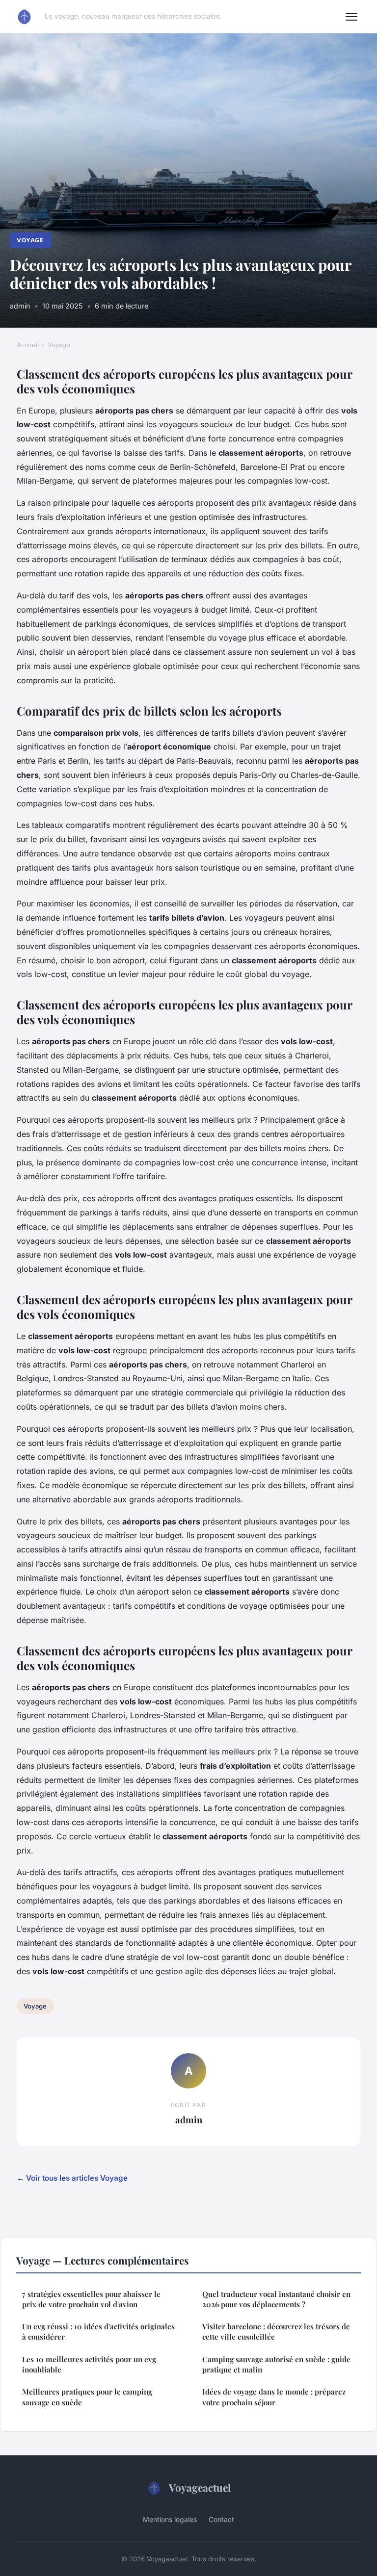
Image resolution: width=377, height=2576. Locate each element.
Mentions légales (170, 2519)
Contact (221, 2519)
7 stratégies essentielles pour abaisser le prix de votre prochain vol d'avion (91, 2299)
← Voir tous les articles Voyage (72, 2178)
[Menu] (351, 17)
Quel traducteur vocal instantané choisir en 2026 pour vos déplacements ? (276, 2299)
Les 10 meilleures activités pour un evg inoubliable (89, 2364)
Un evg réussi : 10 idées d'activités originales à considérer (98, 2331)
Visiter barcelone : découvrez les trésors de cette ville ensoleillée (276, 2331)
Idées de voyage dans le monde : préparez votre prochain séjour (274, 2397)
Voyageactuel (200, 2487)
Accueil (28, 345)
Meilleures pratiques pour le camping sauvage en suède (87, 2397)
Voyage (30, 240)
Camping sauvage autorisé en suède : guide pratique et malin (276, 2364)
